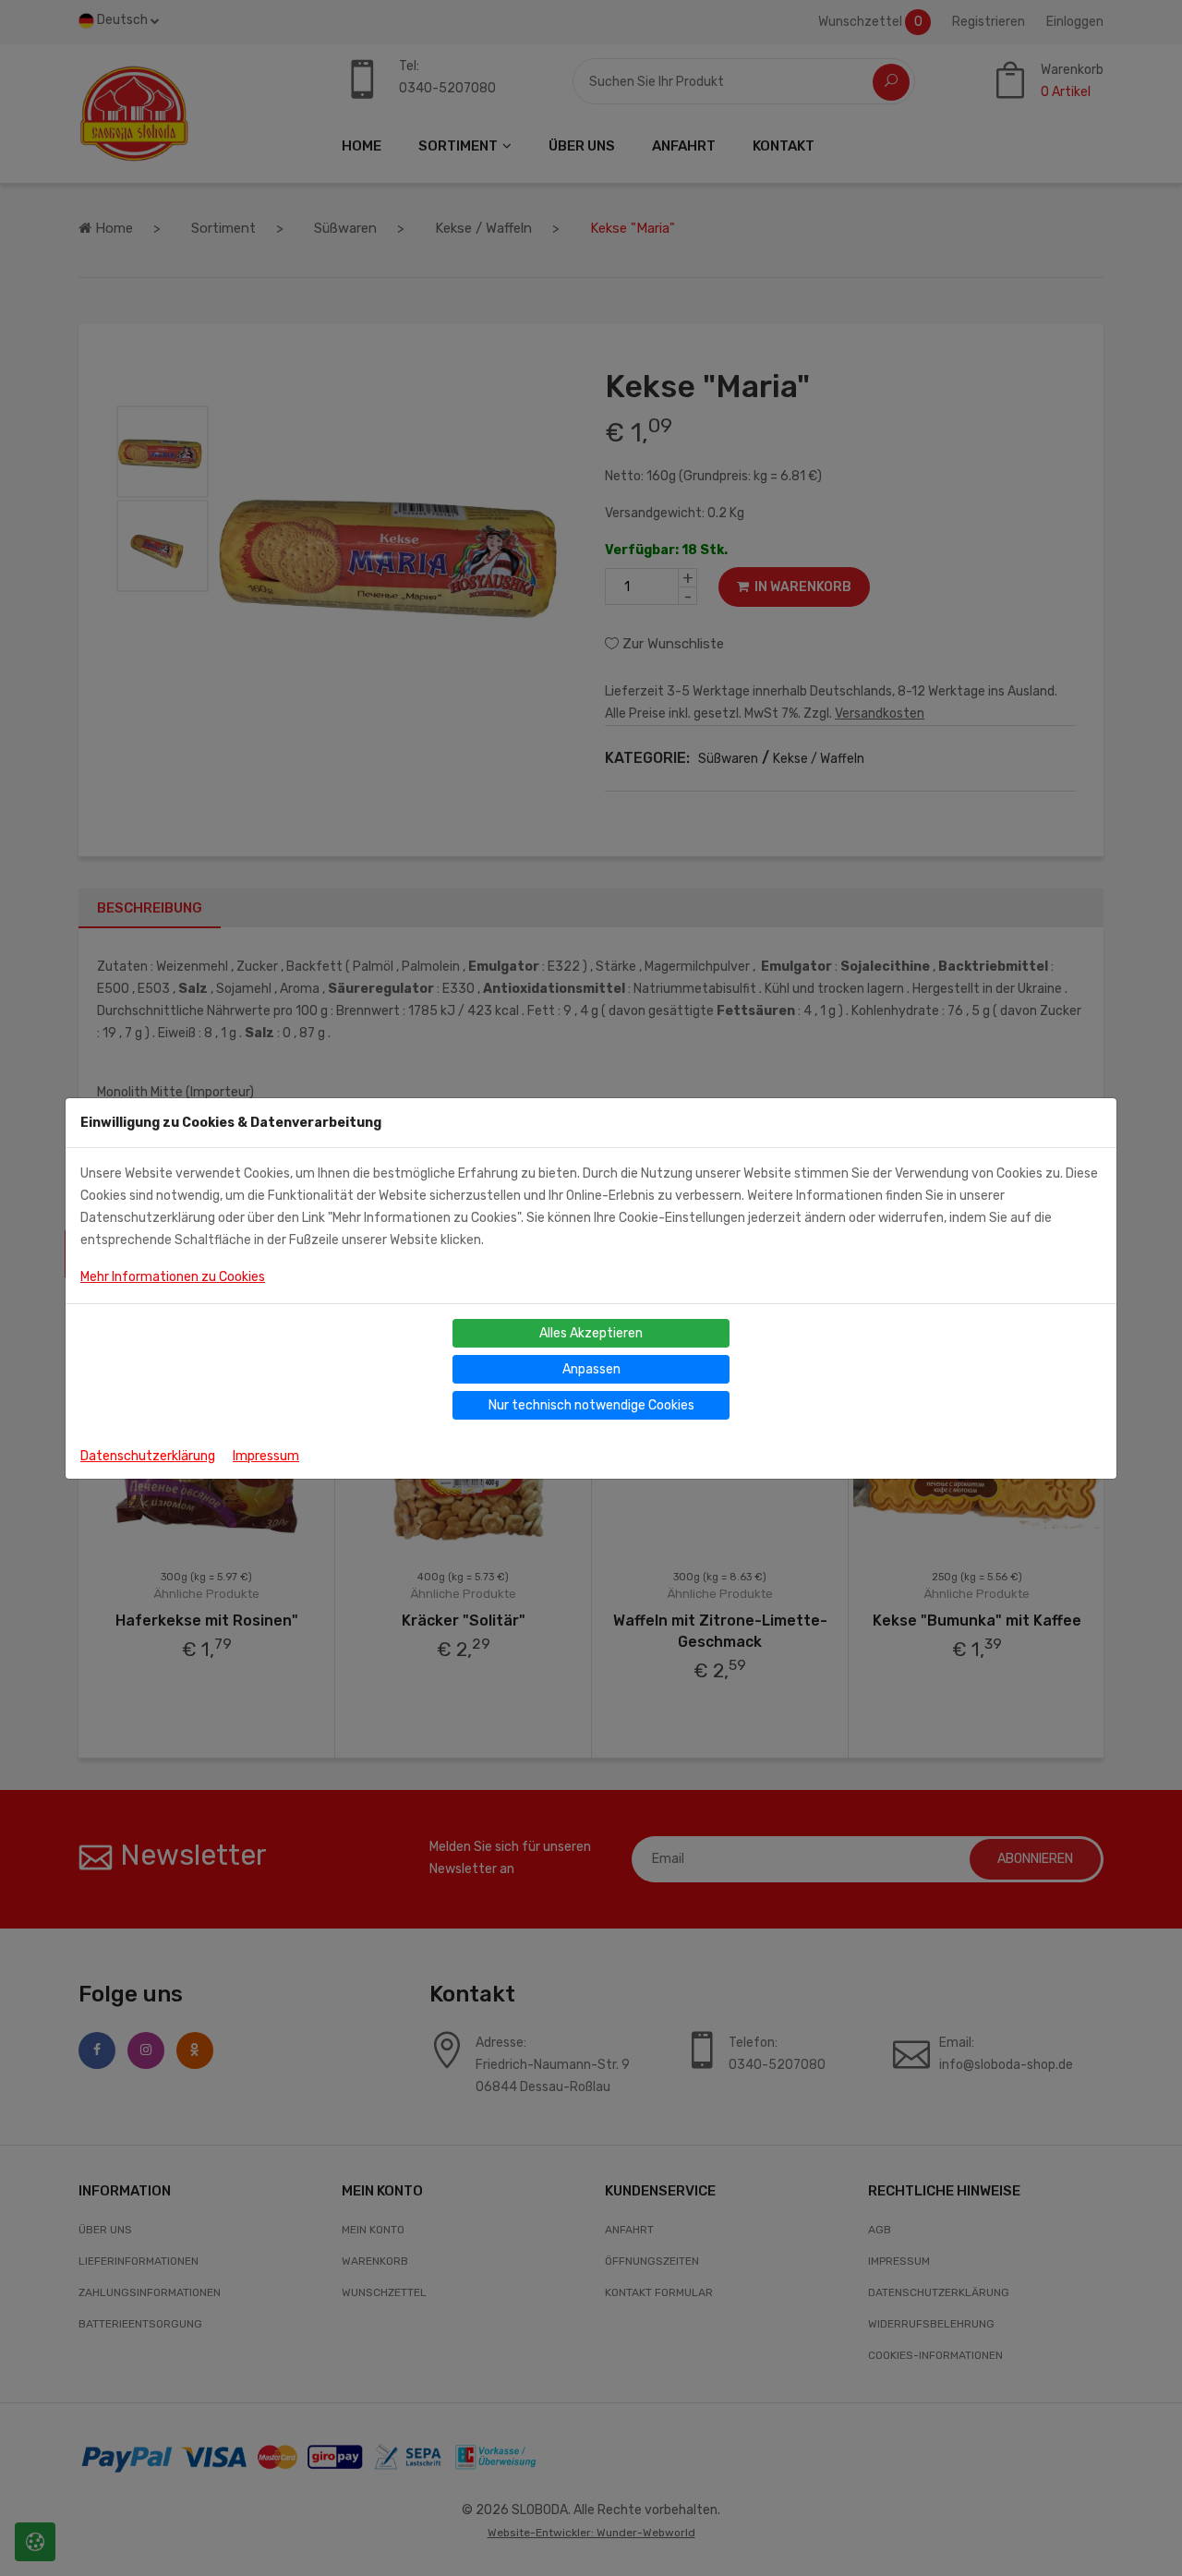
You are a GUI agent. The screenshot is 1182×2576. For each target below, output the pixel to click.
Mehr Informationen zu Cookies (173, 1277)
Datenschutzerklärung (148, 1456)
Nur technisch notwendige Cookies (591, 1405)
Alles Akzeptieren (591, 1333)
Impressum (266, 1456)
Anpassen (591, 1369)
